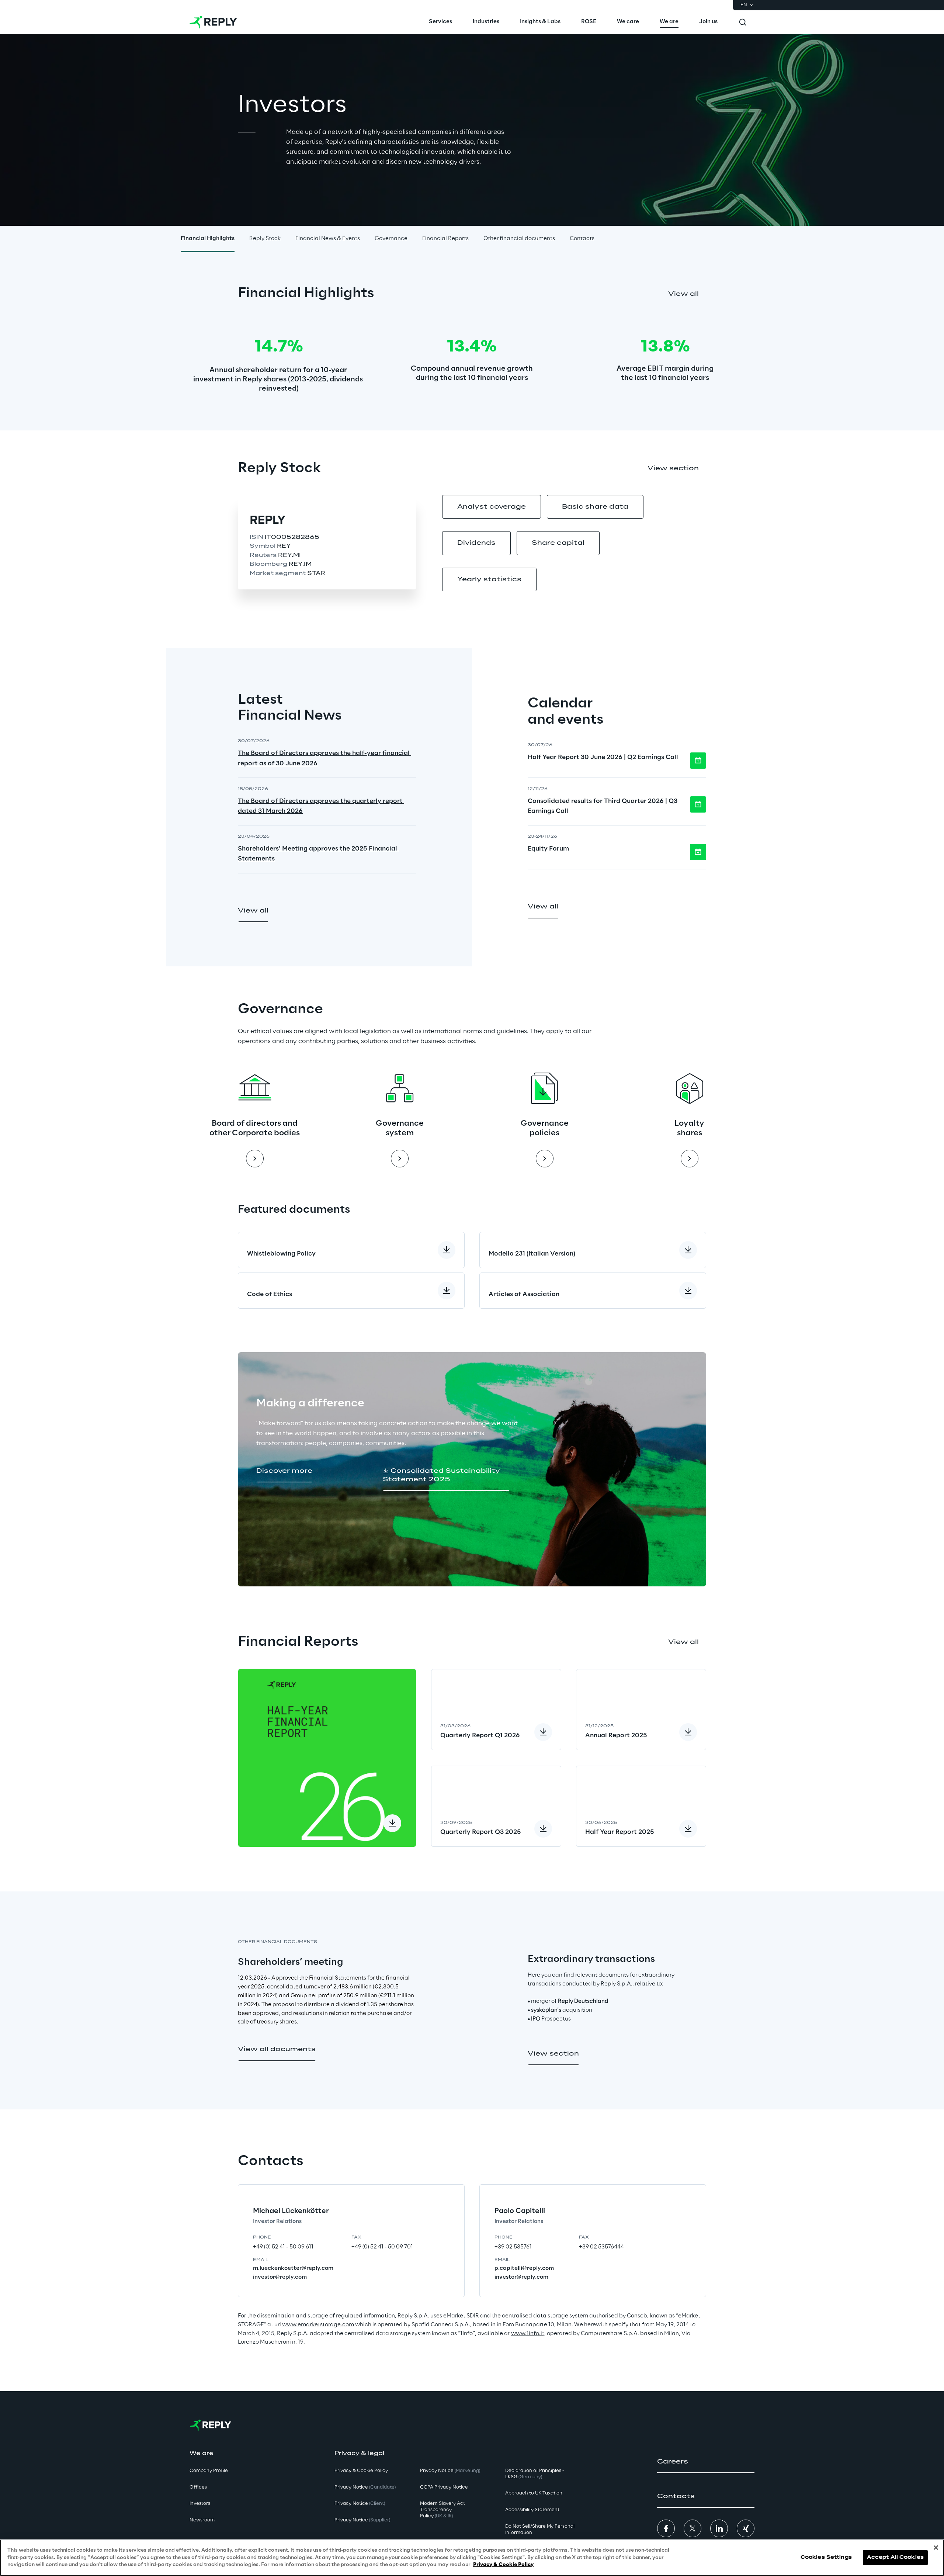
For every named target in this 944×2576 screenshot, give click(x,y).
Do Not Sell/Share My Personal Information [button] (540, 2530)
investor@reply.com (280, 2277)
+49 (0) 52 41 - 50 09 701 (382, 2247)
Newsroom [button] (202, 2520)
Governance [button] (391, 239)
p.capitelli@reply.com (524, 2268)
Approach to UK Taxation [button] (534, 2493)
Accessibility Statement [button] (532, 2510)
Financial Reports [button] (445, 239)
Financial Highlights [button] (208, 239)
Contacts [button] (582, 239)
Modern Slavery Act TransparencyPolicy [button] (442, 2510)
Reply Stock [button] (265, 239)
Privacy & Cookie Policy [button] (361, 2471)
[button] (683, 294)
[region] (472, 2558)
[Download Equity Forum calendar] (698, 852)
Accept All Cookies (895, 2558)
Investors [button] (200, 2504)
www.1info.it (528, 2334)
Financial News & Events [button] (328, 239)
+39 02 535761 (513, 2247)
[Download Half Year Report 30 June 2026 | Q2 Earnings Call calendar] (698, 761)
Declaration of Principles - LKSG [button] (535, 2474)
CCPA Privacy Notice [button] (444, 2487)
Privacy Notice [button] (365, 2487)
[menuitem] (440, 22)
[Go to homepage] (213, 22)
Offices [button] (198, 2487)
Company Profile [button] (209, 2471)
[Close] (936, 2548)
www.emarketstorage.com (318, 2325)
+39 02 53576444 (601, 2247)
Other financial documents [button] (519, 239)
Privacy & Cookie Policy (503, 2565)
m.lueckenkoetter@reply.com (293, 2268)
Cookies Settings (826, 2558)
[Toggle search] (743, 22)
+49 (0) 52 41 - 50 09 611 (283, 2247)
